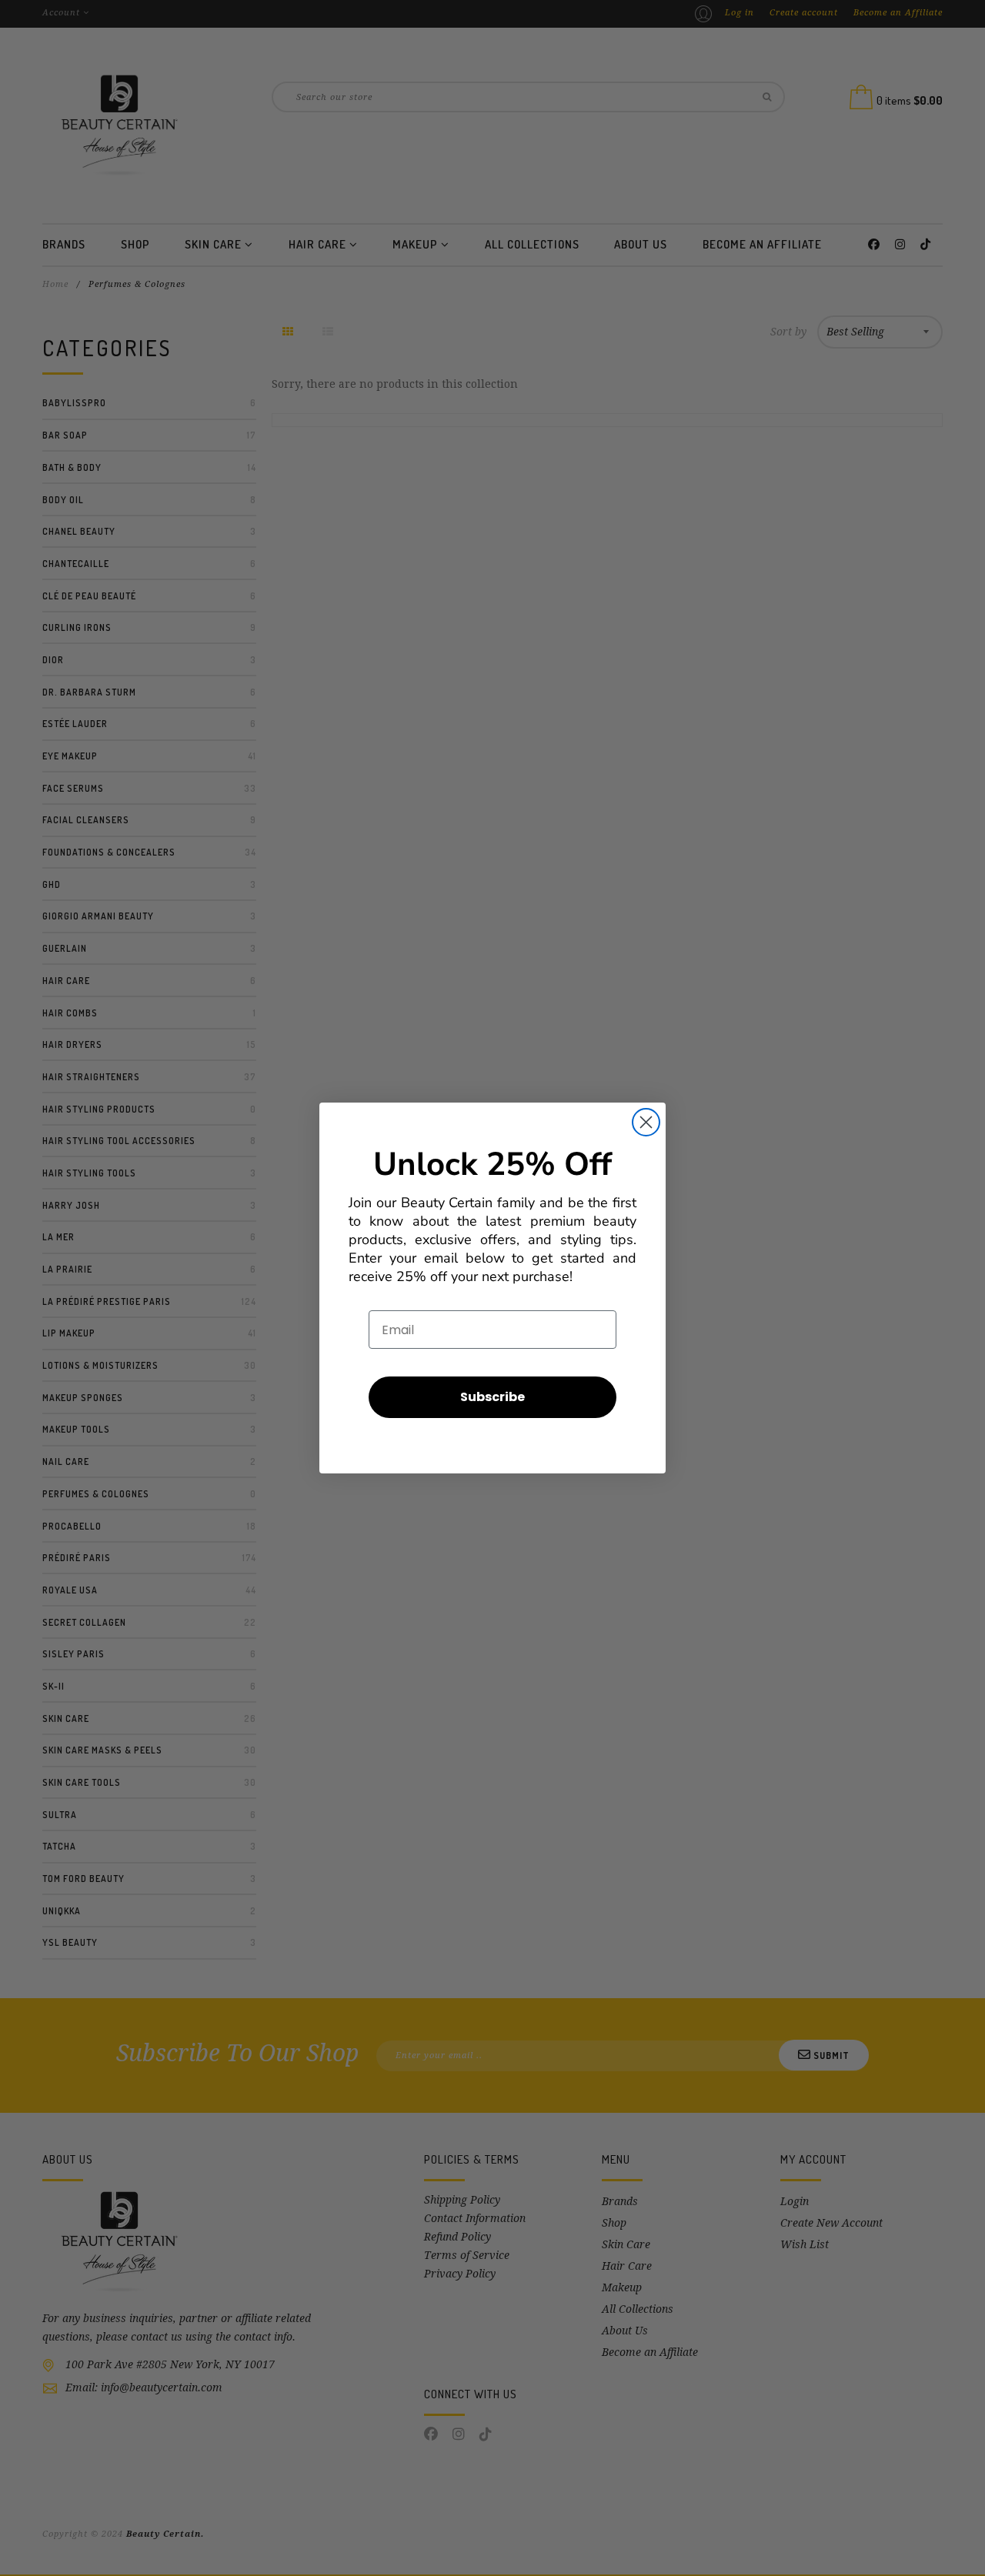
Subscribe (492, 1397)
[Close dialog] (646, 1122)
